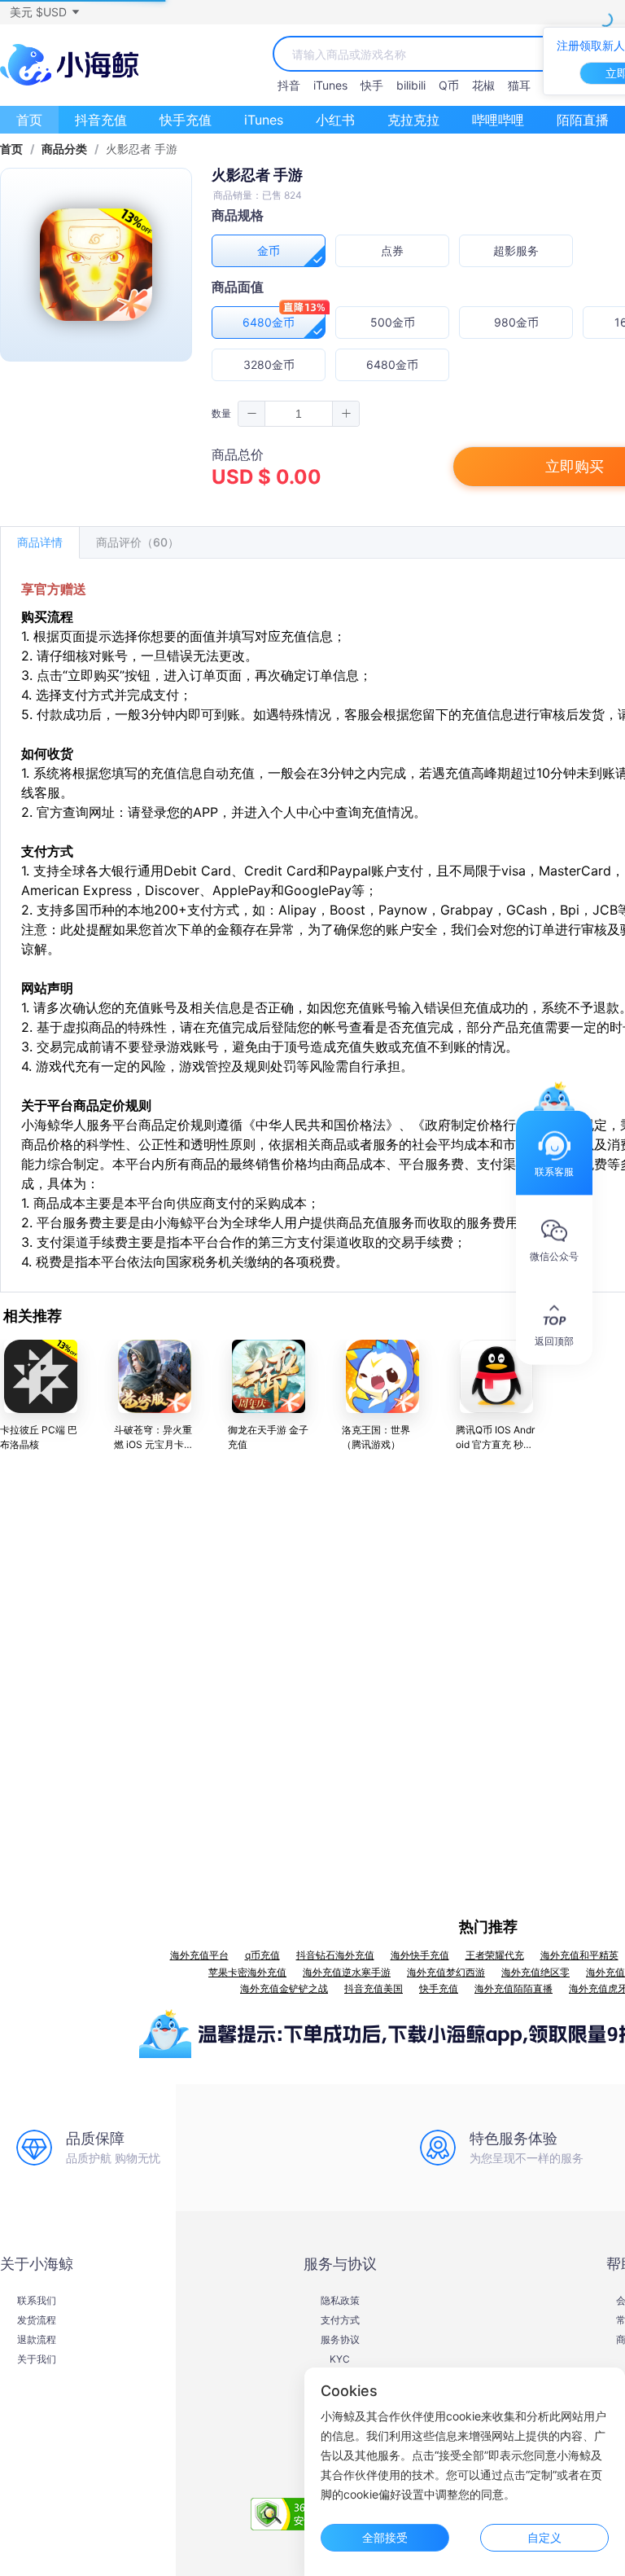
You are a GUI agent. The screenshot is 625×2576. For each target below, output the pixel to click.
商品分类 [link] (64, 149)
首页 (29, 120)
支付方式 (340, 2320)
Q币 (449, 85)
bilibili (411, 85)
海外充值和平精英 (579, 1955)
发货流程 (37, 2320)
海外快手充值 (420, 1955)
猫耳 (519, 85)
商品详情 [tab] (40, 542)
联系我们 (37, 2301)
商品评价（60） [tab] (138, 542)
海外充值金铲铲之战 (284, 1988)
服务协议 (340, 2340)
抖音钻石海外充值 (335, 1955)
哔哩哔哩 (498, 120)
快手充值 (186, 120)
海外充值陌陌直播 (514, 1988)
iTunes (330, 85)
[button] (44, 12)
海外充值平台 (199, 1955)
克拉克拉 (413, 120)
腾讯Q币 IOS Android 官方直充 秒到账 (495, 1444)
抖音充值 (101, 120)
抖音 (289, 85)
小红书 (335, 120)
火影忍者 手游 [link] (142, 149)
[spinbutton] (299, 414)
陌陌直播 (583, 120)
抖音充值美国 (374, 1988)
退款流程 (37, 2340)
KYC (340, 2359)
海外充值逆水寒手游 (347, 1972)
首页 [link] (11, 149)
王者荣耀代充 (495, 1955)
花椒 (483, 85)
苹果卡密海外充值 (247, 1972)
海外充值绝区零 (535, 1972)
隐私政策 (340, 2301)
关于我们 (37, 2359)
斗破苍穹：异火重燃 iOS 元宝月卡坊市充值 (154, 1444)
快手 (372, 85)
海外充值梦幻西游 (446, 1972)
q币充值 (262, 1955)
